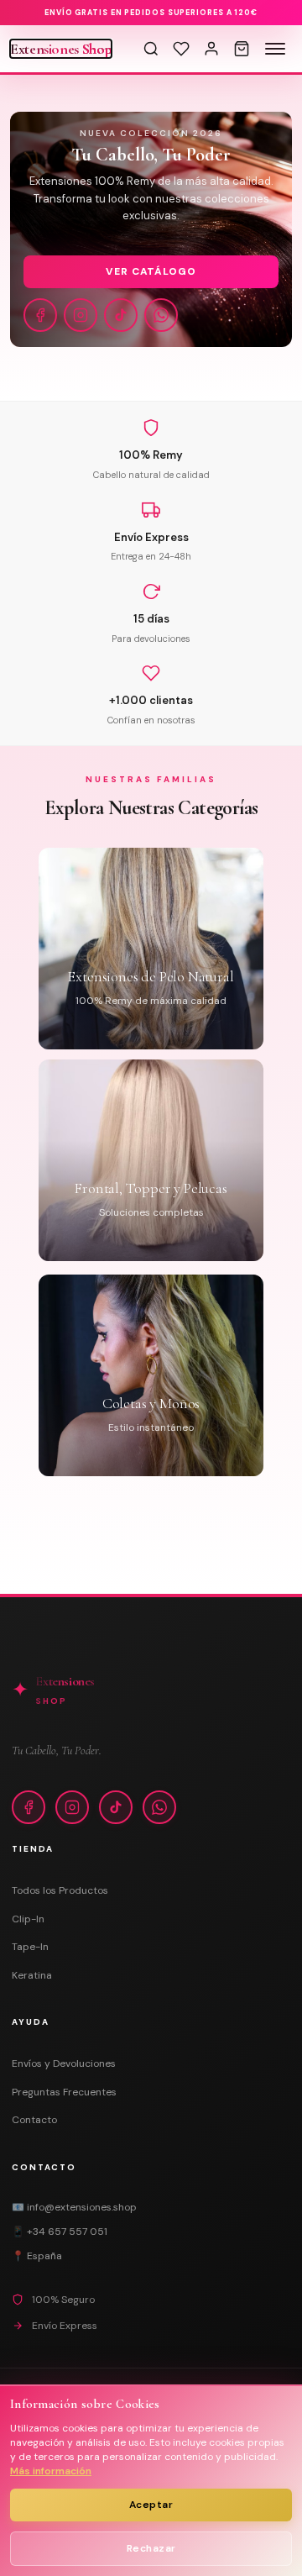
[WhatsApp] (161, 315)
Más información (51, 2471)
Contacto (34, 2120)
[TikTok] (121, 315)
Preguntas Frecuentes (64, 2092)
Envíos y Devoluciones (64, 2063)
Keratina (32, 1975)
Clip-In (28, 1919)
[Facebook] (40, 315)
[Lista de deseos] (181, 49)
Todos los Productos (60, 1890)
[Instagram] (81, 315)
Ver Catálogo (151, 271)
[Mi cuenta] (211, 49)
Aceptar (151, 2505)
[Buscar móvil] (151, 49)
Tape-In (30, 1947)
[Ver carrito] (242, 49)
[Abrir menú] (275, 49)
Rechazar (151, 2548)
